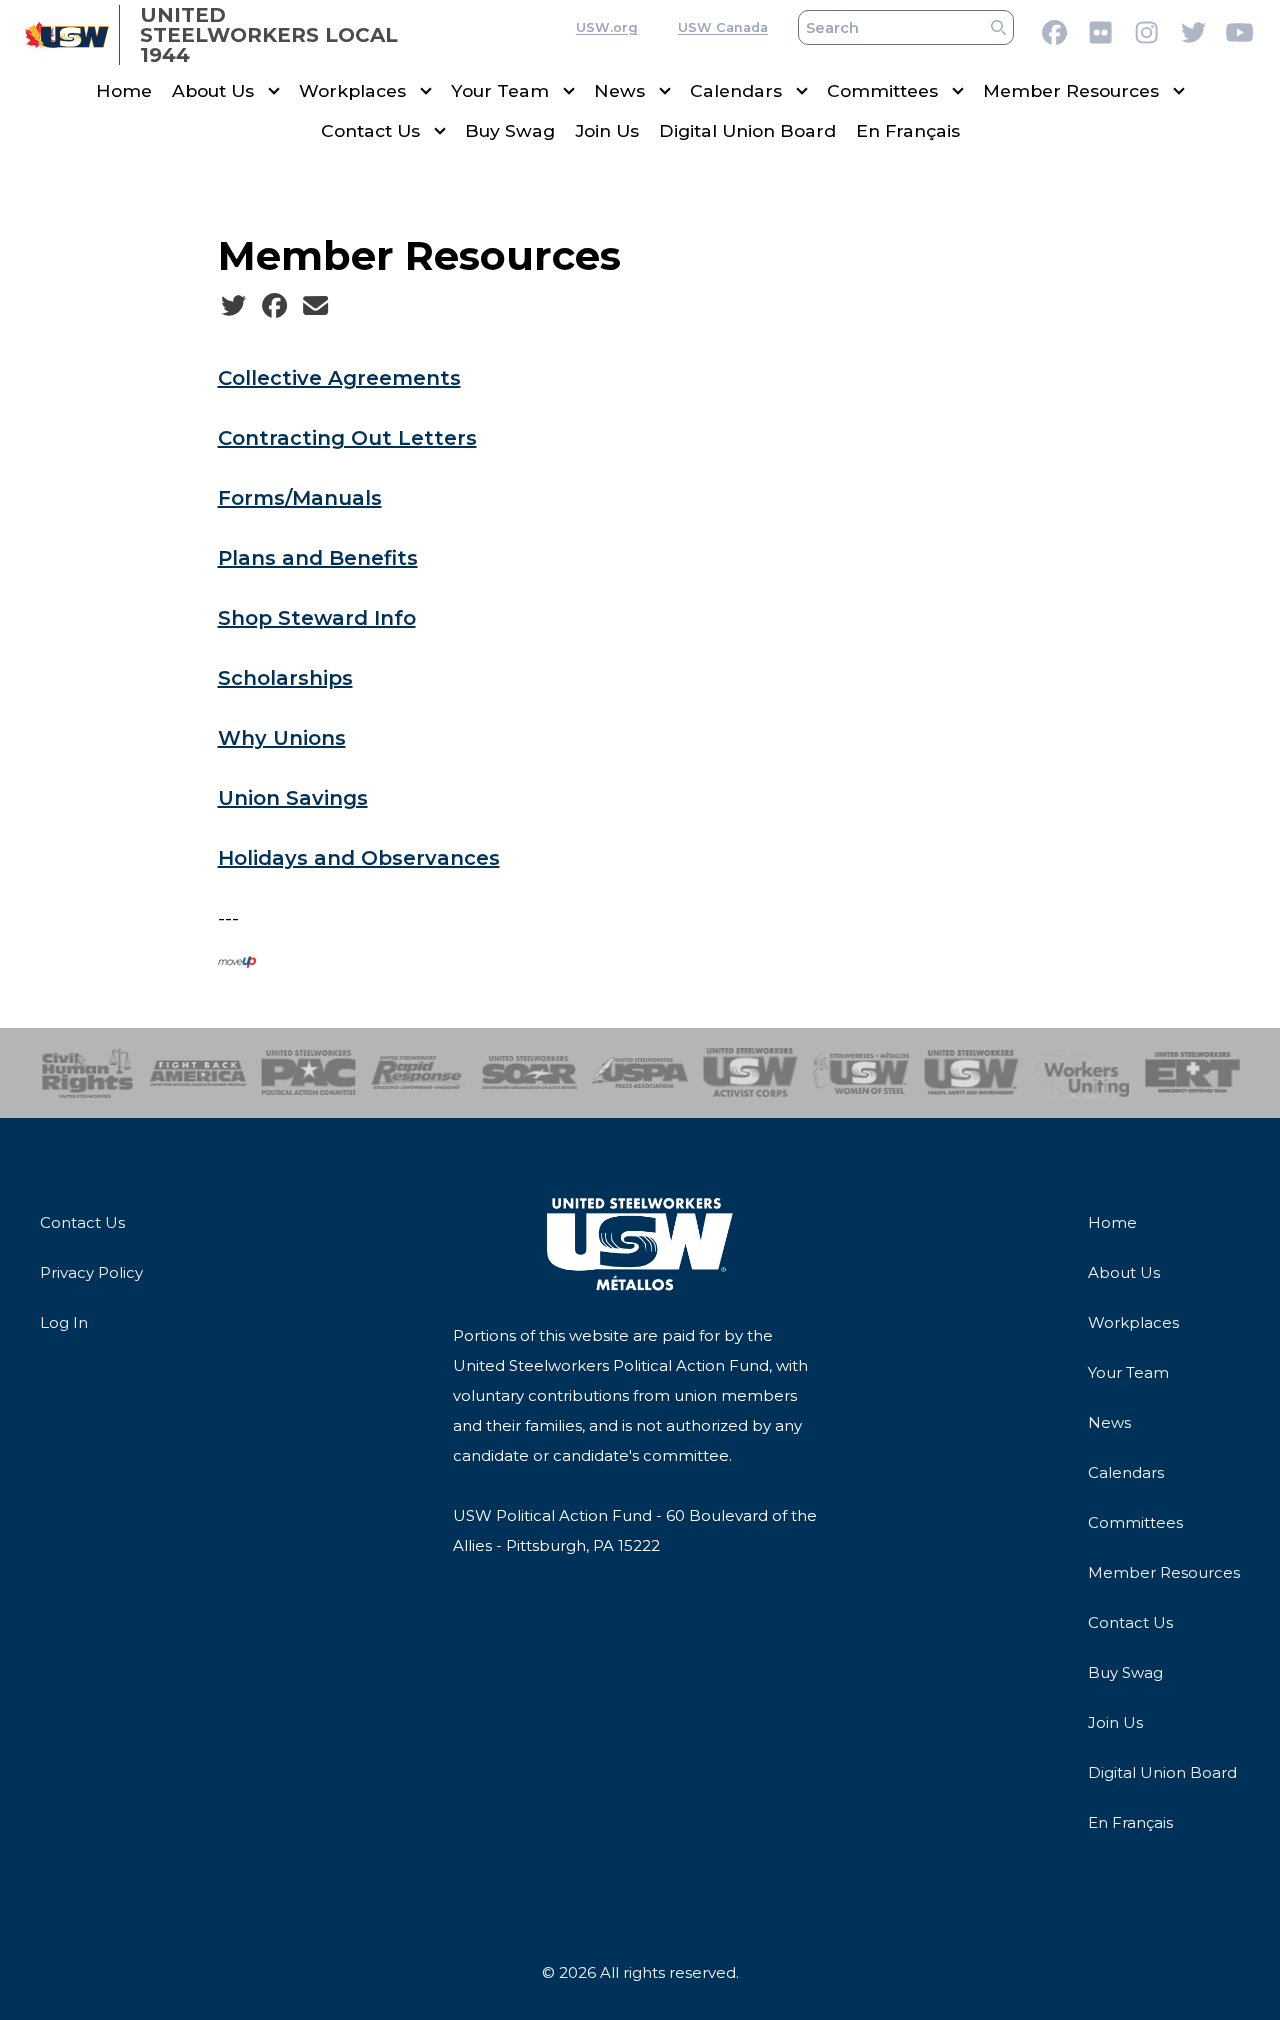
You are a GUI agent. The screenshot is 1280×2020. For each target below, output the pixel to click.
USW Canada (723, 27)
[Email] (315, 306)
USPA (639, 1073)
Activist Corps (750, 1073)
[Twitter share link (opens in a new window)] (233, 306)
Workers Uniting (1081, 1073)
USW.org (607, 27)
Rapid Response (418, 1073)
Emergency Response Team (1192, 1073)
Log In (64, 1322)
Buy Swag (510, 130)
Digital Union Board (747, 130)
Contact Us (370, 130)
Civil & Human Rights (87, 1073)
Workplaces (352, 90)
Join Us (607, 130)
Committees (882, 90)
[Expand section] (274, 91)
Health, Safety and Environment (971, 1073)
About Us (213, 90)
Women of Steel (860, 1073)
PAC (308, 1073)
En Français (908, 130)
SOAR (529, 1073)
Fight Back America (197, 1073)
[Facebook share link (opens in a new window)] (274, 306)
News (619, 90)
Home (124, 90)
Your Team (500, 90)
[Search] (998, 27)
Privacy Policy (91, 1272)
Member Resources (1071, 90)
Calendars (736, 90)
